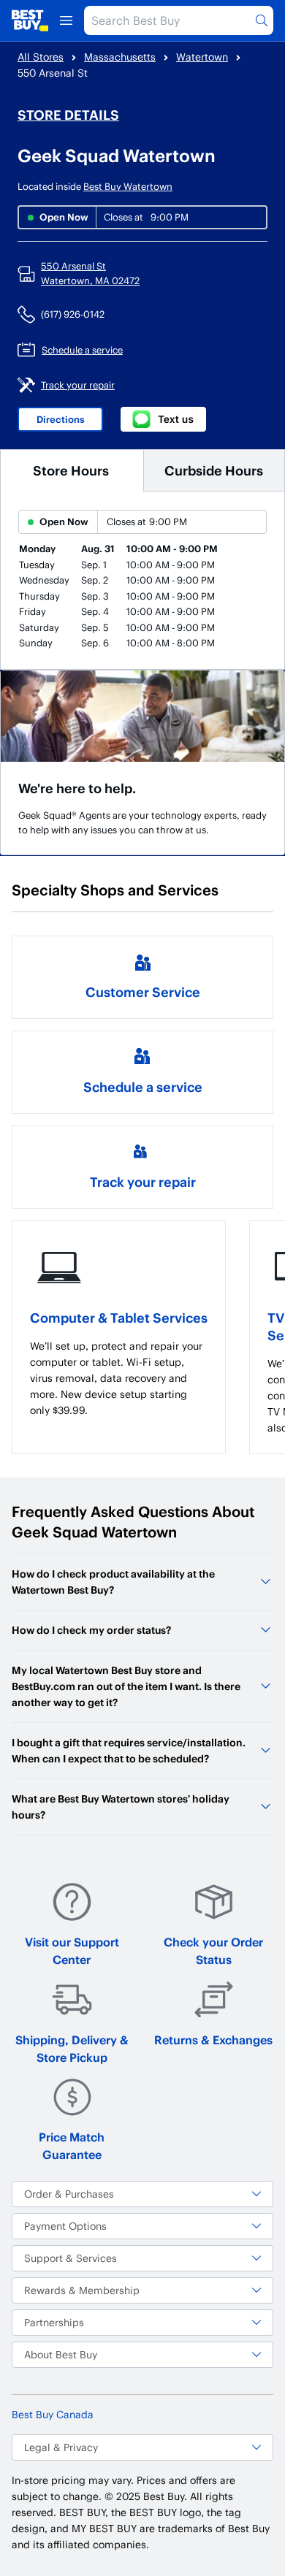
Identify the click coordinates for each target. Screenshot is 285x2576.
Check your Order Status (213, 1950)
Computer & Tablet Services (119, 1317)
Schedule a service (143, 1086)
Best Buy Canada (53, 2414)
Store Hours (71, 470)
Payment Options (65, 2226)
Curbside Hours (214, 470)
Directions (61, 419)
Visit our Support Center (72, 1950)
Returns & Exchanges (213, 2040)
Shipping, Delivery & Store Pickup (72, 2048)
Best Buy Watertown (128, 186)
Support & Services (71, 2258)
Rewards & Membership (82, 2290)
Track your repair (143, 1181)
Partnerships (54, 2322)
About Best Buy (61, 2354)
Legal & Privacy (61, 2447)
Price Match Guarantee (72, 2145)
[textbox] (119, 1378)
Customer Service (143, 991)
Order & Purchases (69, 2194)
